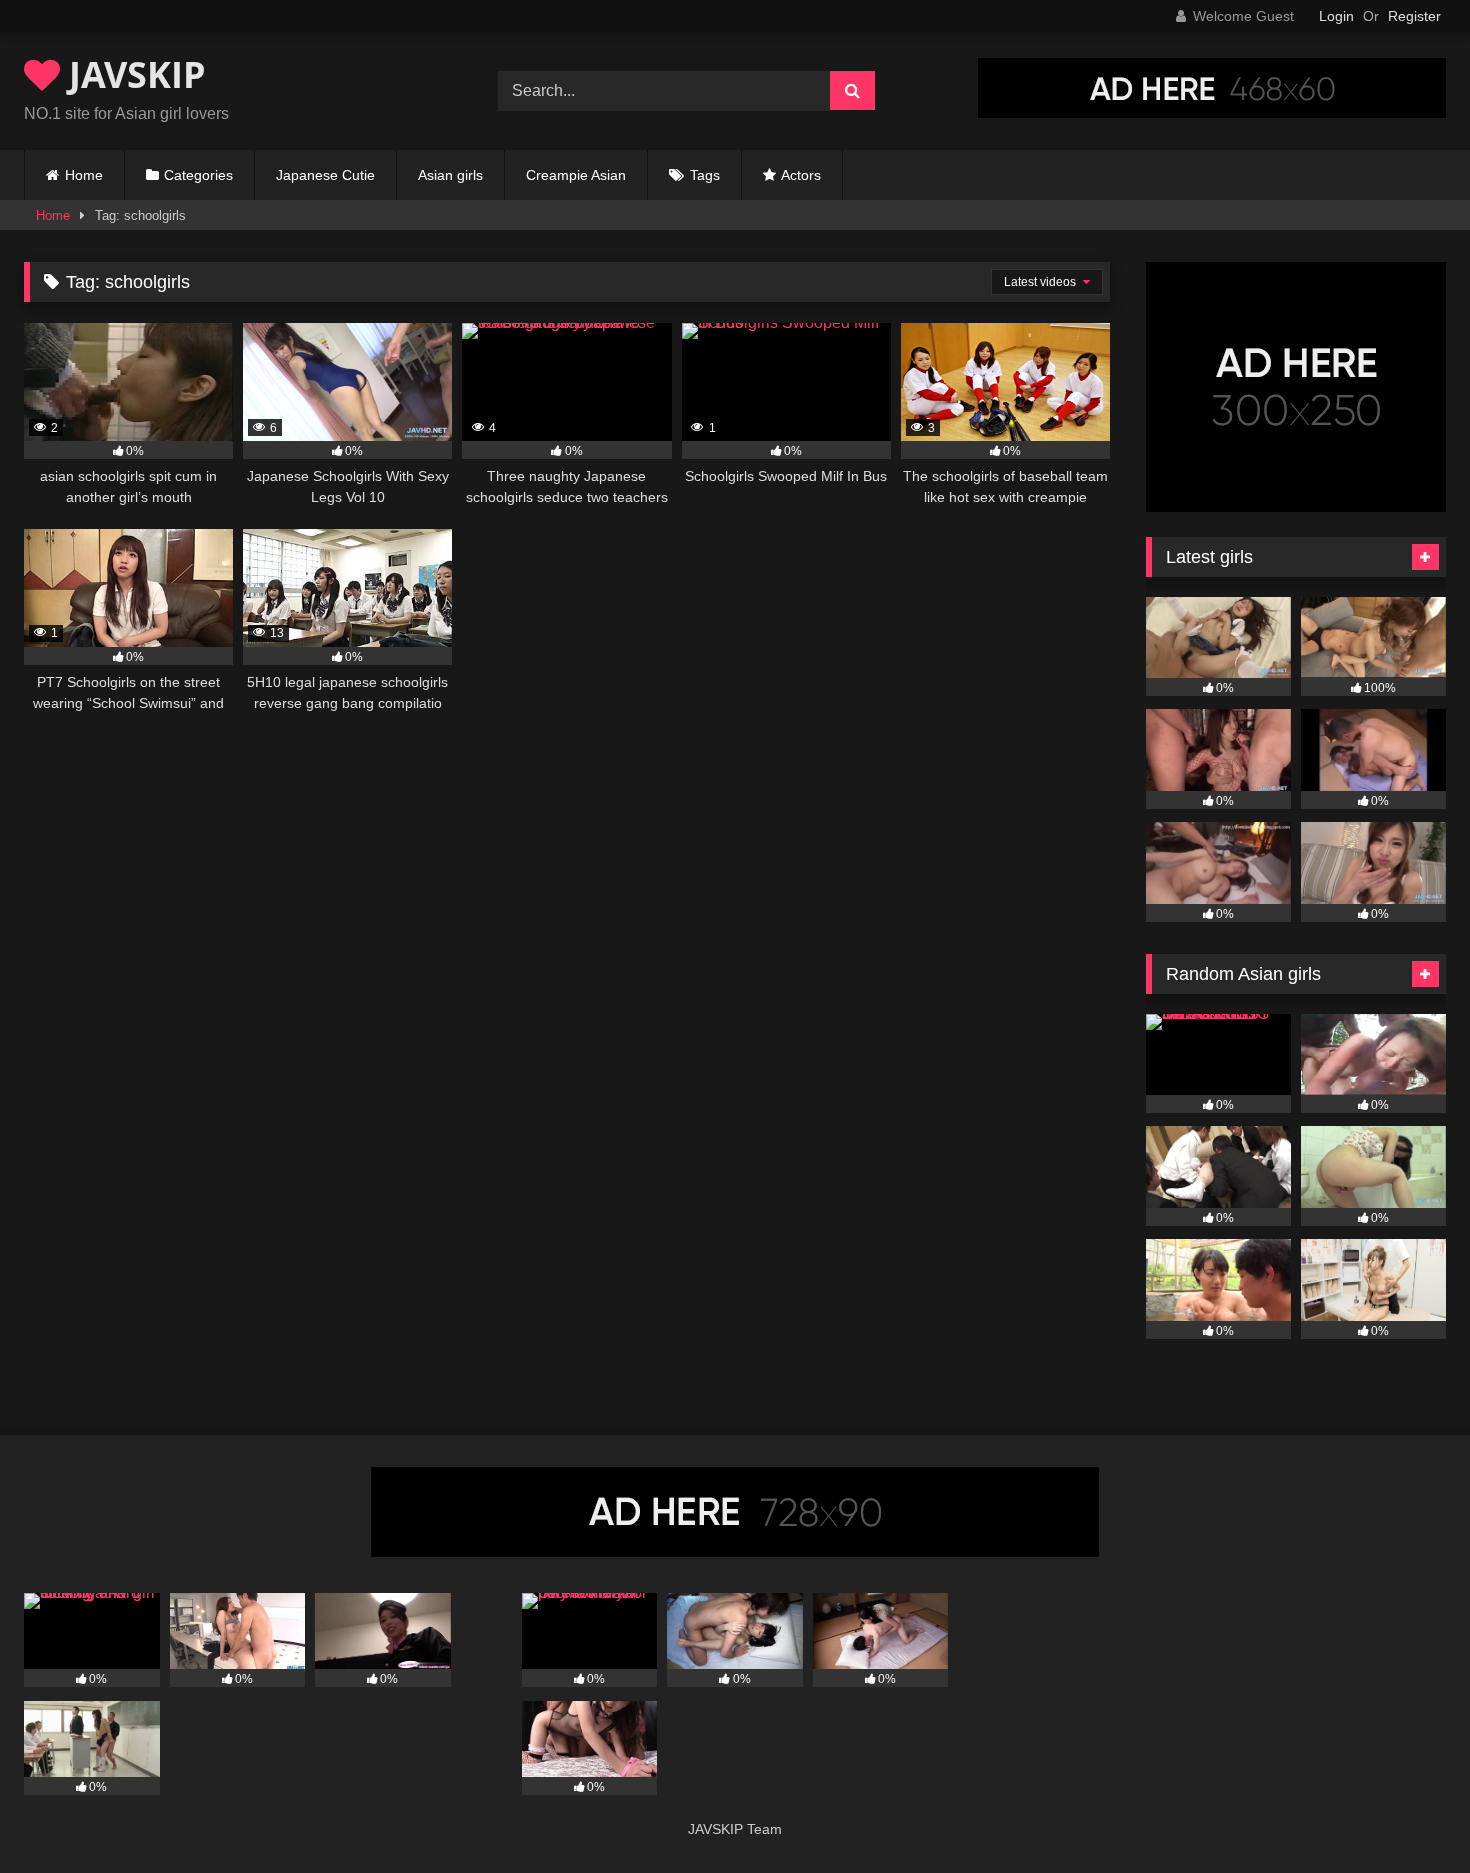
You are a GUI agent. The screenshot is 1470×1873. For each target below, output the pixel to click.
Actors (801, 175)
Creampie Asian (576, 175)
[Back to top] (1408, 1813)
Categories (198, 175)
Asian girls (450, 175)
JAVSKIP (133, 74)
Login (1336, 16)
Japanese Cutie (325, 175)
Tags (705, 175)
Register (1414, 16)
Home (84, 175)
